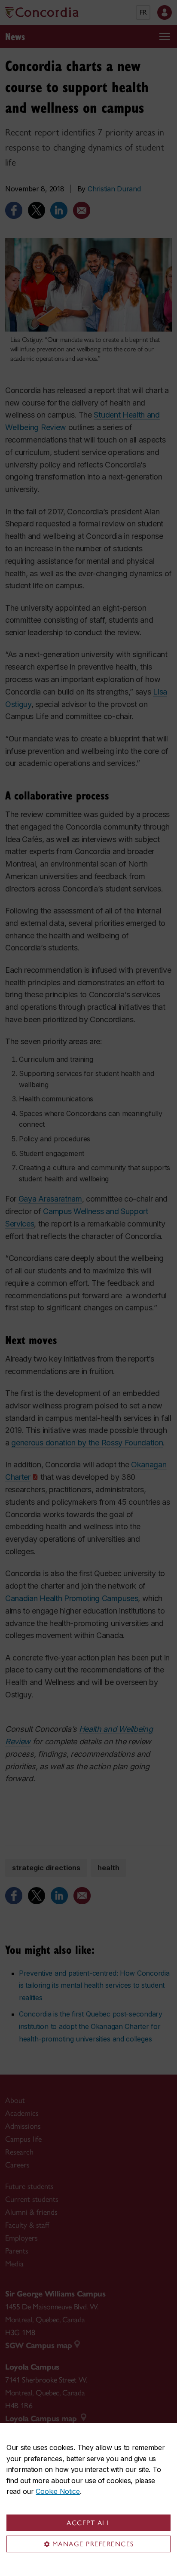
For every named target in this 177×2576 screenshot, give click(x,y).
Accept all (88, 2523)
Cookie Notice (58, 2491)
